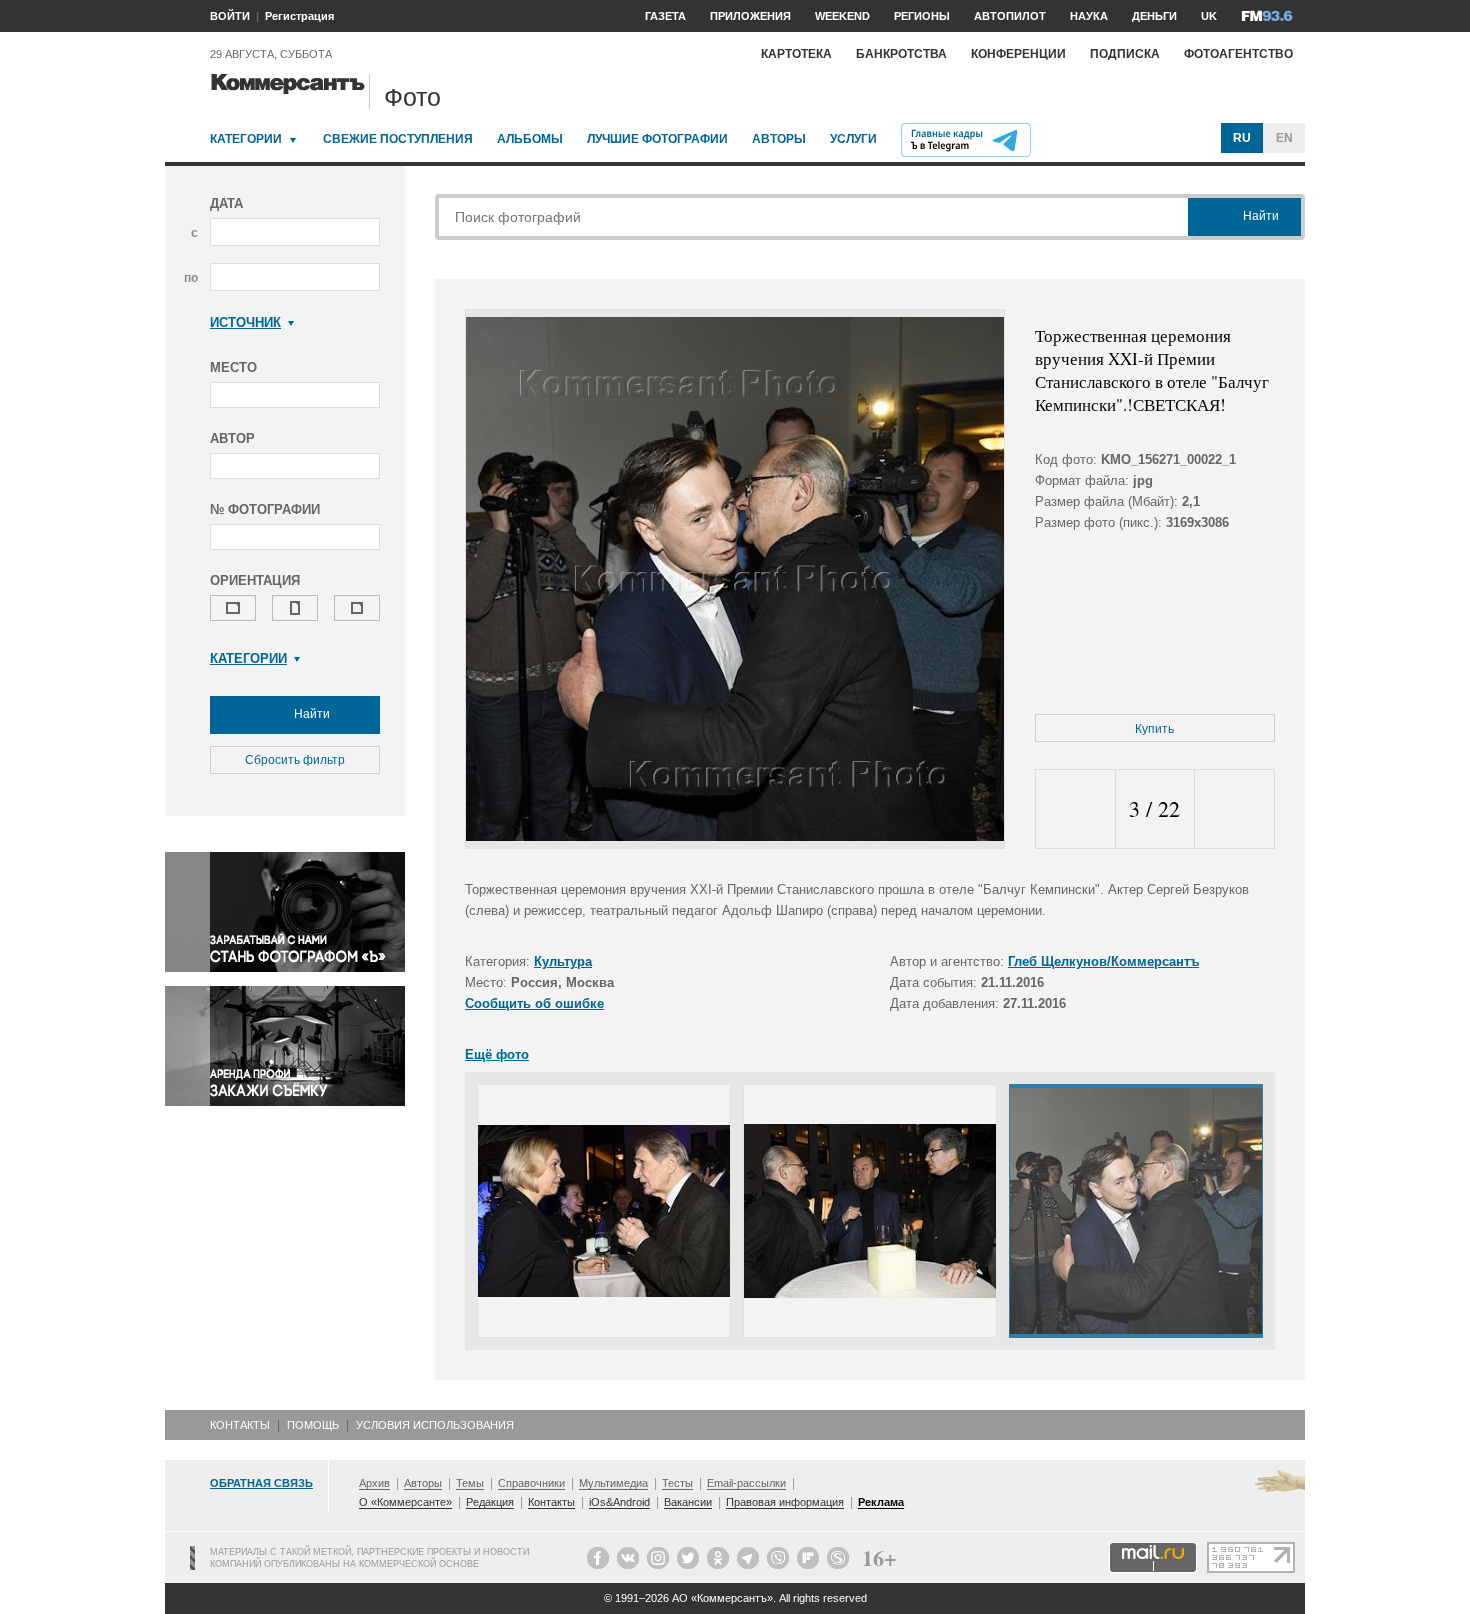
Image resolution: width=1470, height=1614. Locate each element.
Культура (563, 961)
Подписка (1125, 54)
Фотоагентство (1238, 54)
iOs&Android (619, 1502)
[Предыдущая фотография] (1075, 809)
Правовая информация (785, 1502)
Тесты (677, 1483)
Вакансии (688, 1502)
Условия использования (435, 1425)
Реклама (881, 1502)
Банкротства (901, 54)
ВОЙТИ (230, 16)
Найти (310, 714)
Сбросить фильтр (295, 760)
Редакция (490, 1502)
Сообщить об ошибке (534, 1003)
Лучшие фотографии (657, 139)
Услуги (853, 139)
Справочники (531, 1483)
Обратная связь (261, 1483)
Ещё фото (497, 1054)
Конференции (1018, 54)
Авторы (779, 139)
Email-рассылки (746, 1483)
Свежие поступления (398, 139)
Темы (470, 1483)
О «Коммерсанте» (405, 1502)
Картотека (796, 54)
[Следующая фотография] (1234, 809)
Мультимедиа (613, 1483)
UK (1209, 16)
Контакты (240, 1425)
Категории (246, 139)
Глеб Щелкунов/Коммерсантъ (1103, 961)
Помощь (313, 1425)
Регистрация (299, 16)
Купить (1154, 729)
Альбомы (530, 139)
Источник (245, 322)
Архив (374, 1483)
